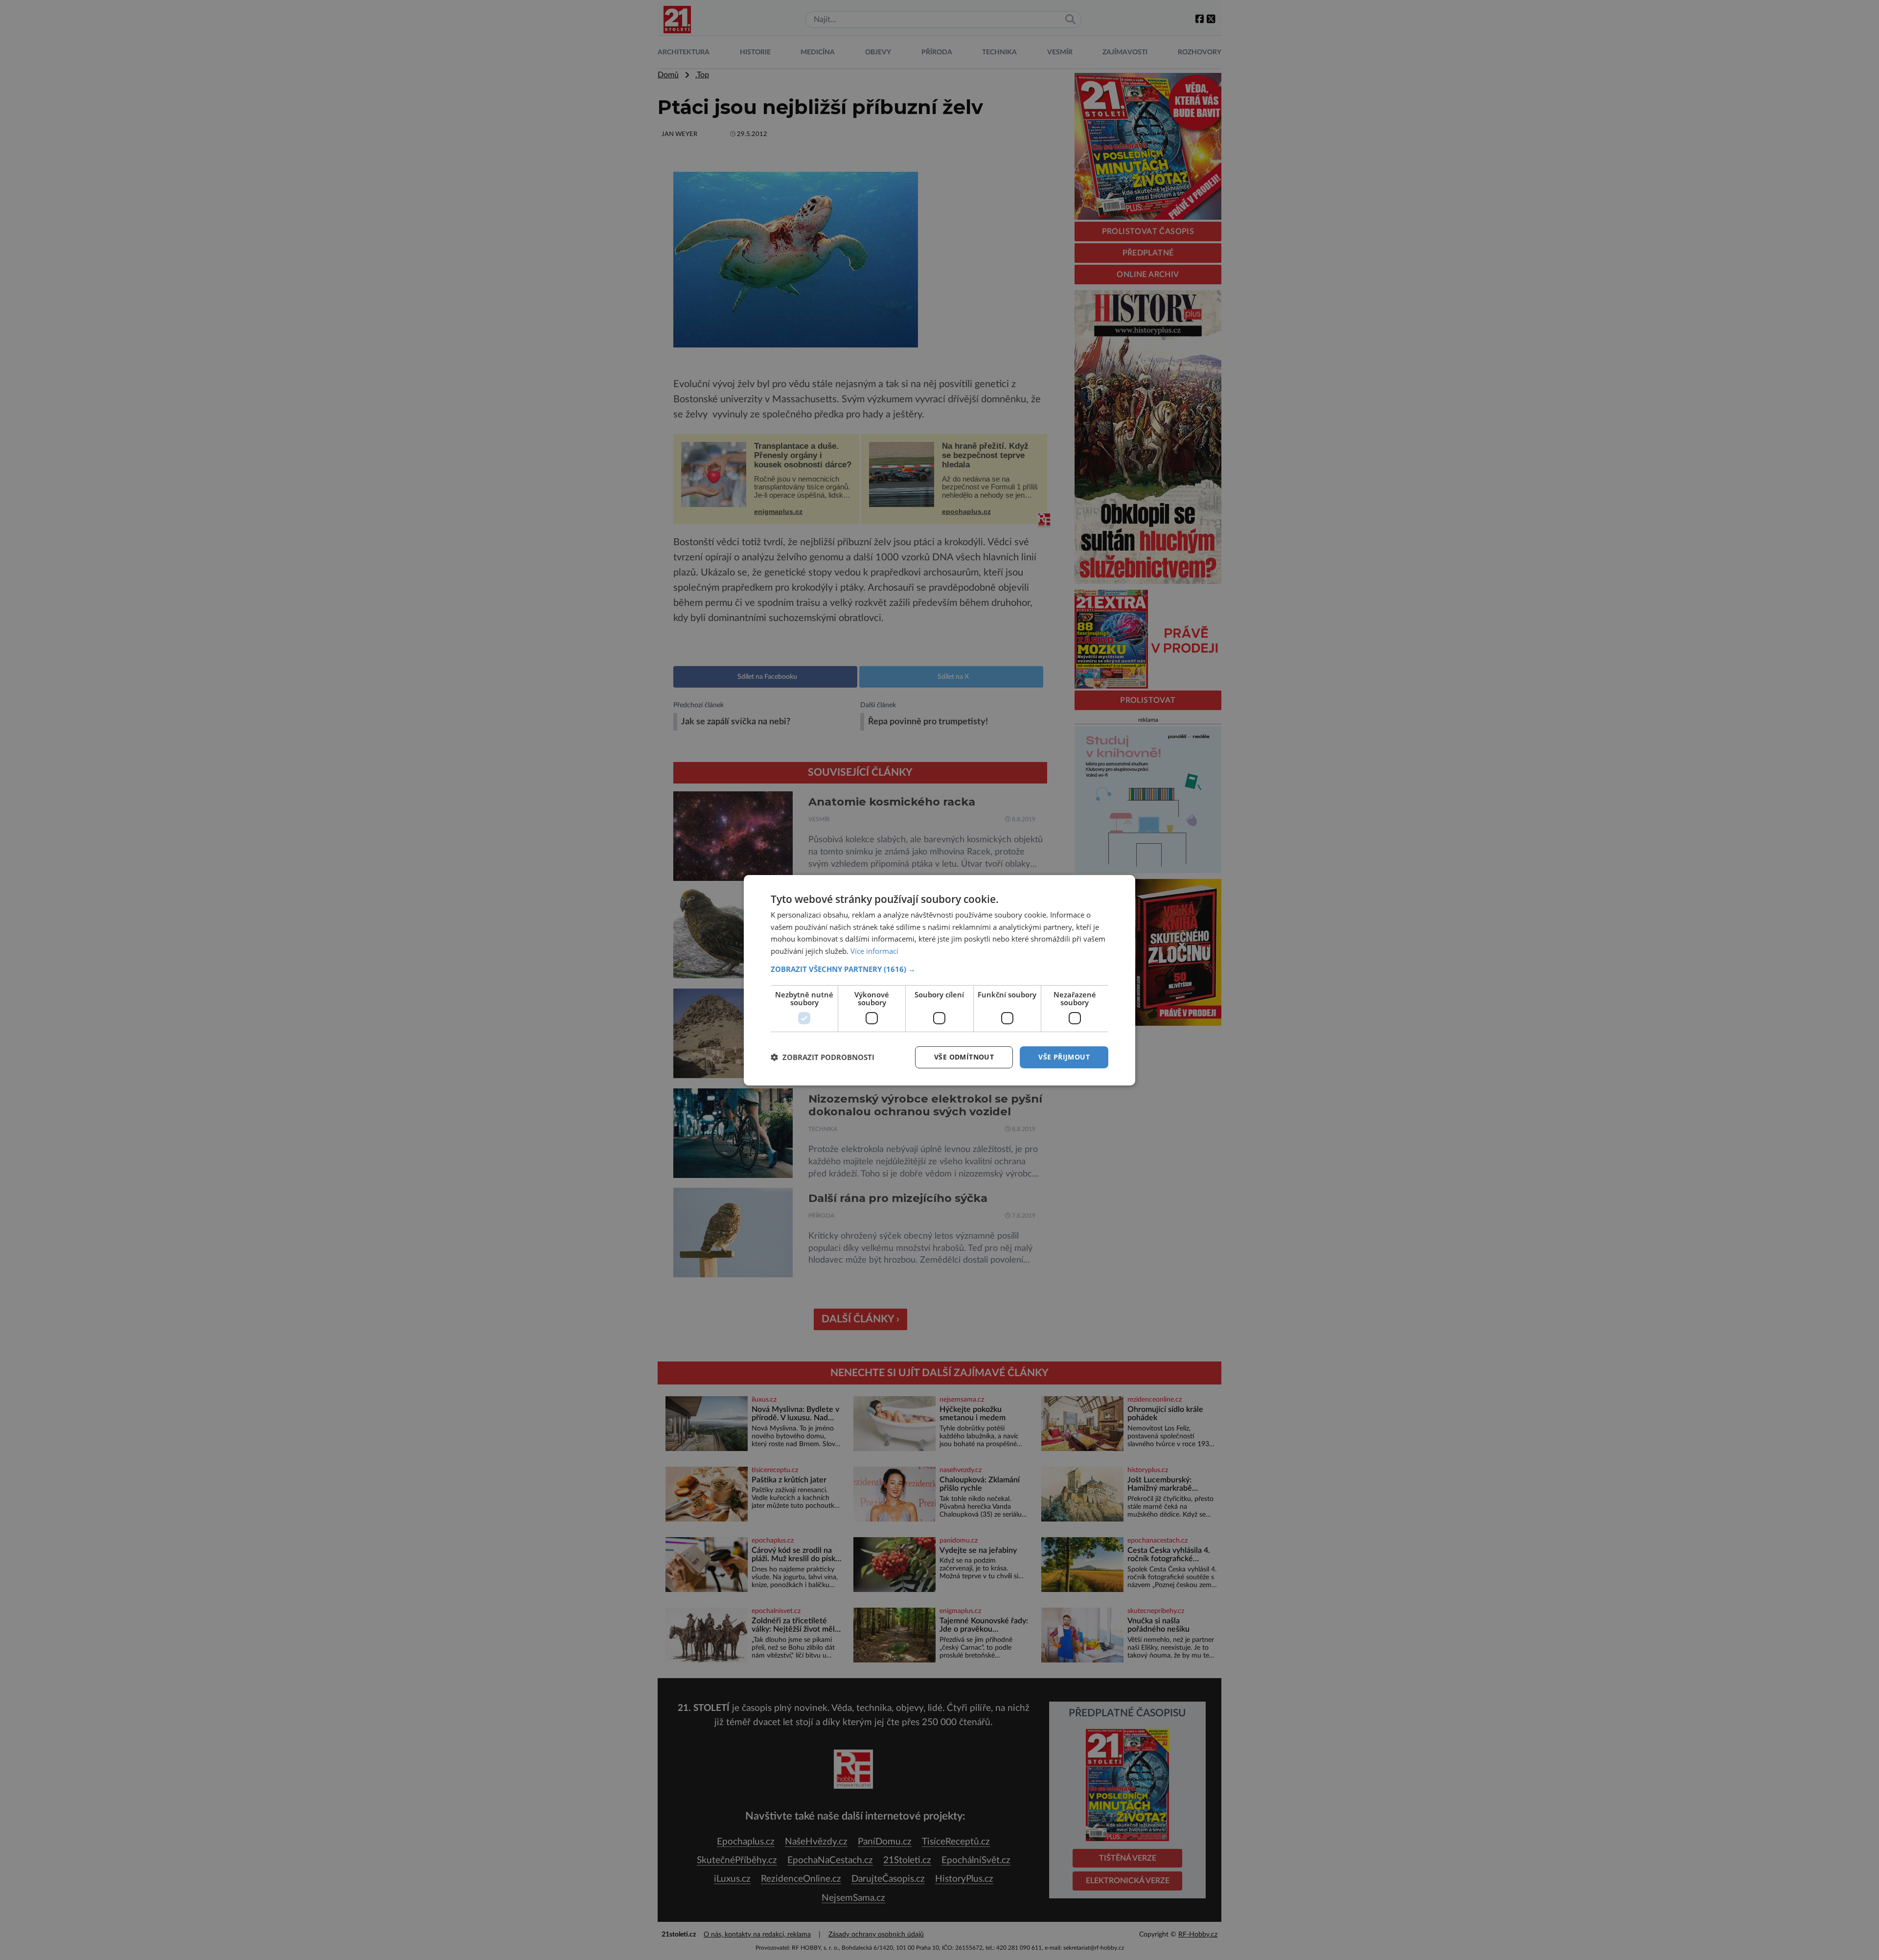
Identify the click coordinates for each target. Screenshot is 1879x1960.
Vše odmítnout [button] (964, 1057)
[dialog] (939, 980)
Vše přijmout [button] (1064, 1057)
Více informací (874, 951)
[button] (939, 969)
